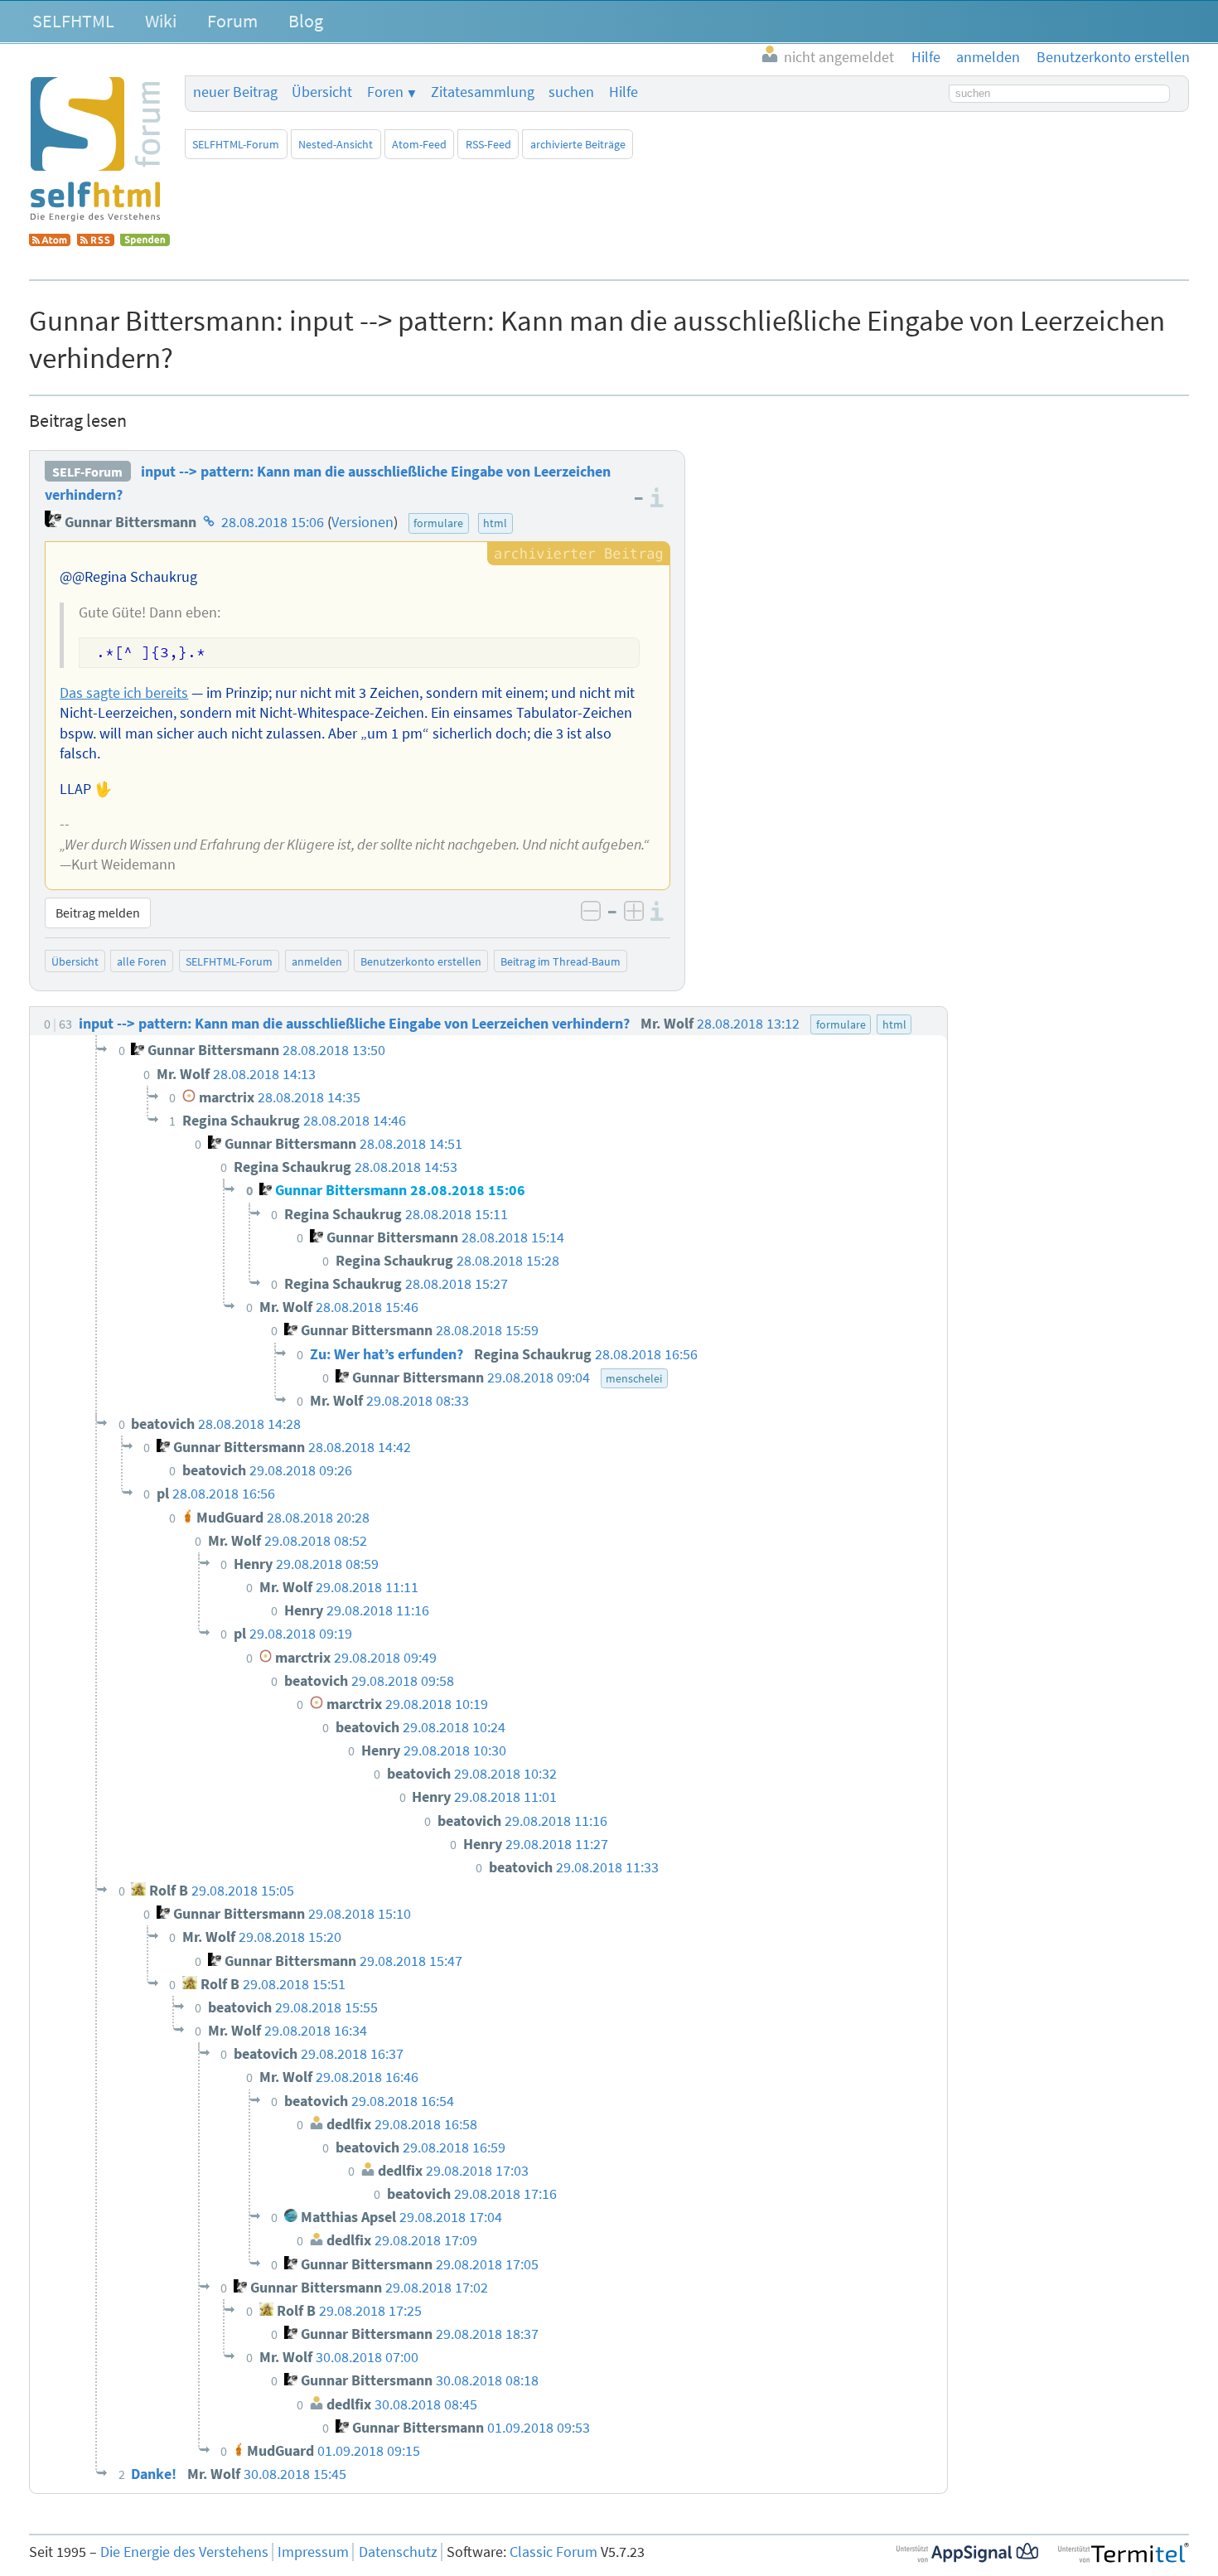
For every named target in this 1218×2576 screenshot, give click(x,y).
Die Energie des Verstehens (184, 2552)
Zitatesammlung (483, 92)
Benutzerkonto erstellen (421, 961)
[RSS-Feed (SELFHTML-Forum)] (96, 241)
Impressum (313, 2552)
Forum (232, 21)
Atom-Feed (419, 144)
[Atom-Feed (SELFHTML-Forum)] (50, 241)
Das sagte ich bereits (124, 693)
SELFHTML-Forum (236, 144)
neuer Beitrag (235, 92)
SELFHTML (73, 21)
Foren (385, 92)
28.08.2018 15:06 (273, 522)
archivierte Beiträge (578, 144)
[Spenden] (145, 241)
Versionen (362, 522)
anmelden (317, 961)
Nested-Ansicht (336, 144)
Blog (306, 21)
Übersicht (322, 92)
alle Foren (142, 961)
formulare (438, 523)
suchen (571, 92)
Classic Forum (553, 2552)
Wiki (161, 21)
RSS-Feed (488, 144)
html (495, 523)
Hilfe (623, 92)
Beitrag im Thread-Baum (561, 961)
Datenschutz (398, 2552)
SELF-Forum (87, 472)
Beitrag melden (98, 913)
